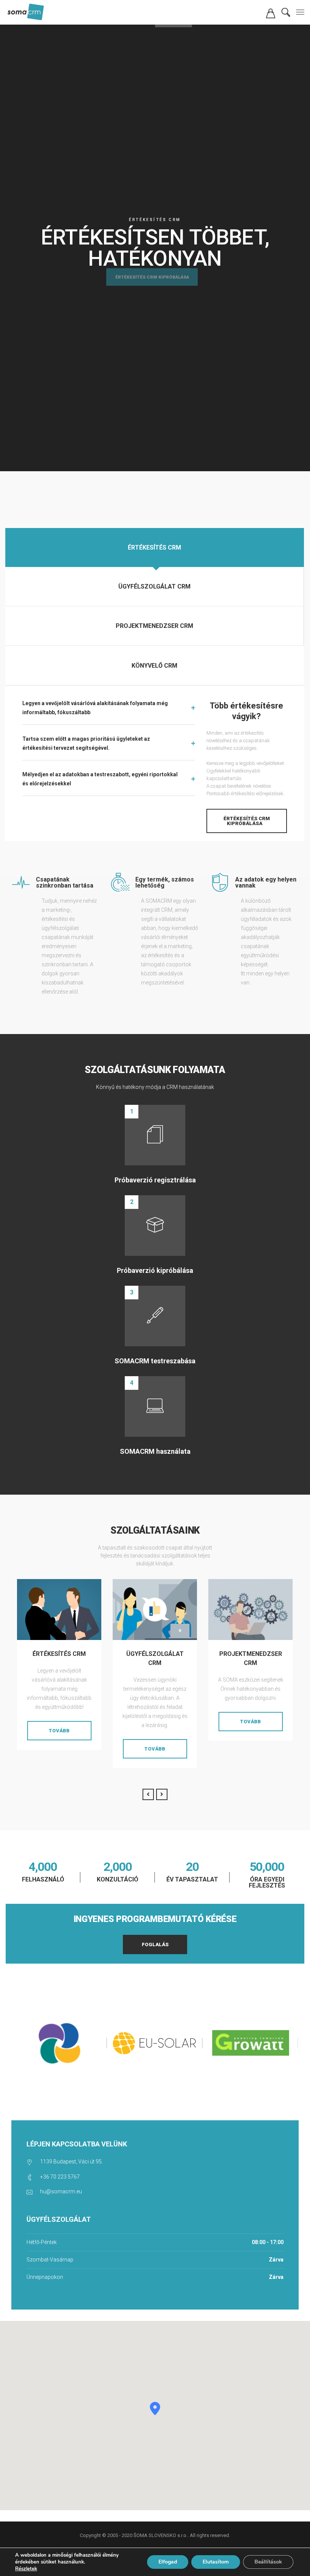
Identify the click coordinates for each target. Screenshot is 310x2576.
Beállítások (268, 2562)
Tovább (59, 1731)
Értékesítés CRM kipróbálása (152, 287)
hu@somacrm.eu (61, 2191)
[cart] (271, 16)
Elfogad (168, 2562)
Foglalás (155, 1944)
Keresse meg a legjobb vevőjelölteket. (246, 763)
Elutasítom (216, 2562)
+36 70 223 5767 (60, 2177)
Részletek (26, 2569)
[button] (155, 2409)
